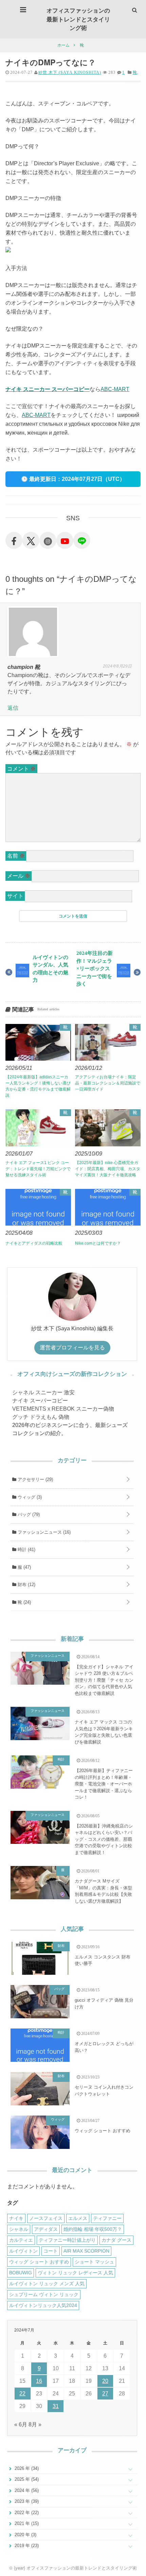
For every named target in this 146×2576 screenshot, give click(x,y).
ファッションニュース (43, 1532)
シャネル (19, 2229)
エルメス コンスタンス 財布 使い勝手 (103, 1960)
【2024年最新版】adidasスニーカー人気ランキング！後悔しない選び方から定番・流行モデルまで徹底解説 (38, 1086)
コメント (21, 769)
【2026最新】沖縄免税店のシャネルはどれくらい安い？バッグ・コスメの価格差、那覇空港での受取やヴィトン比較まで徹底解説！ (104, 1839)
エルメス (78, 2218)
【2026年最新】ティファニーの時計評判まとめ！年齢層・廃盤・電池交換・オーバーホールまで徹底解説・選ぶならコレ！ (104, 1784)
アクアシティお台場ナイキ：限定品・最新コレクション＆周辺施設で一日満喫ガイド (108, 1083)
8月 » (35, 2425)
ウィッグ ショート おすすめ (103, 2131)
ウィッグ (29, 1497)
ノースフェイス (46, 2218)
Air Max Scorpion (86, 2251)
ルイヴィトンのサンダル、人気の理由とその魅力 (50, 969)
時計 (26, 1550)
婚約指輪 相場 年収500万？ (93, 2229)
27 (105, 2394)
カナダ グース (116, 2240)
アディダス (46, 2229)
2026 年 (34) (26, 2468)
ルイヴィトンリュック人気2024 (43, 2305)
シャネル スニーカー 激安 (43, 1392)
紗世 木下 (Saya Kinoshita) (70, 72)
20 (105, 2381)
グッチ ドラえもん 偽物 (41, 1417)
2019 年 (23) (26, 2546)
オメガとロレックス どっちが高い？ (104, 2047)
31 (56, 2406)
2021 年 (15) (26, 2523)
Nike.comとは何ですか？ (98, 1243)
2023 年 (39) (26, 2501)
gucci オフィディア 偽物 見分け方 (104, 2003)
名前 (16, 856)
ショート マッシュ (94, 2262)
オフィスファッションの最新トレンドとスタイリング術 (78, 19)
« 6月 (21, 2425)
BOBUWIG (21, 2273)
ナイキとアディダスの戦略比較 (34, 1243)
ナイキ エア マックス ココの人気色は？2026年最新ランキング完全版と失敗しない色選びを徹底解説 (104, 1732)
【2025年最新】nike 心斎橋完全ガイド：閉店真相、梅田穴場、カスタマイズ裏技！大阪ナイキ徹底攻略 (108, 1169)
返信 (13, 708)
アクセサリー (35, 1479)
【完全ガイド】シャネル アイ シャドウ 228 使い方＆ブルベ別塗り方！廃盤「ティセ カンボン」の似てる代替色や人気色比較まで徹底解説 (104, 1680)
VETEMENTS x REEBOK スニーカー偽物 (63, 1409)
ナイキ (16, 2218)
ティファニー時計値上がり (67, 2240)
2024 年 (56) (26, 2490)
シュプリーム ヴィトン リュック (44, 2294)
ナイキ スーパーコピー (40, 1401)
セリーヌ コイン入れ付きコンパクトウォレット (104, 2091)
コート (51, 2251)
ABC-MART (115, 389)
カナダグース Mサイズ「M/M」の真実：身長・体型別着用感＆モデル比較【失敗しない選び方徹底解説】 (103, 1891)
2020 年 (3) (25, 2535)
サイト (15, 896)
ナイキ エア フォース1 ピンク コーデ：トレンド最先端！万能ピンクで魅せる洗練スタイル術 (38, 1169)
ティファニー (107, 2218)
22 (22, 2394)
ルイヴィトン (23, 2251)
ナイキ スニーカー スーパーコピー (48, 389)
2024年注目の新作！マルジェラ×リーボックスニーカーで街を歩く (95, 968)
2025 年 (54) (26, 2479)
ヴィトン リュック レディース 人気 (75, 2273)
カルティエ (21, 2240)
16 (39, 2381)
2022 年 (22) (26, 2513)
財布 (26, 1585)
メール (19, 876)
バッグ (28, 1514)
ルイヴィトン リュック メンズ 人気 (47, 2284)
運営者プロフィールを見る (72, 1348)
